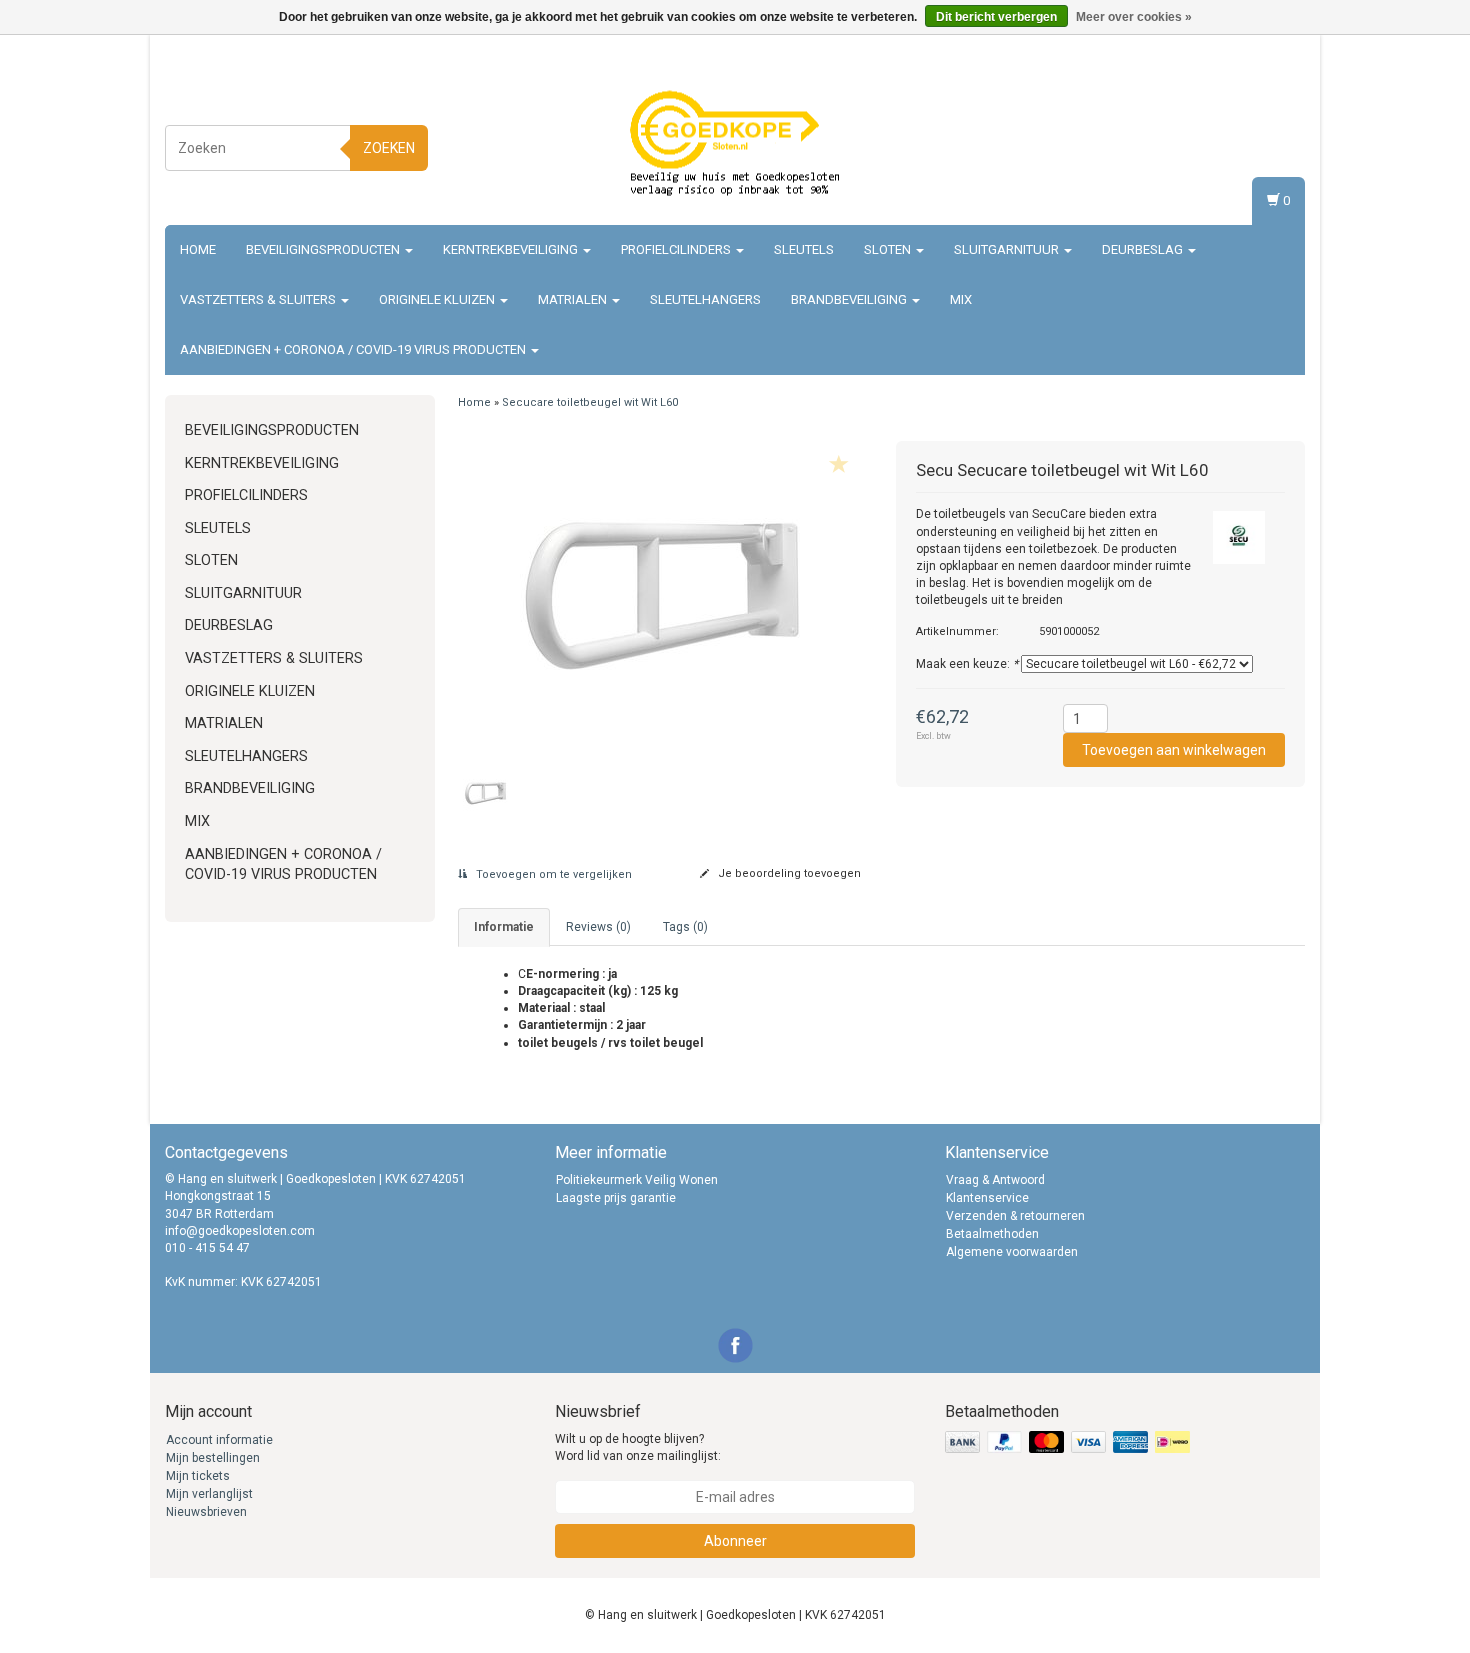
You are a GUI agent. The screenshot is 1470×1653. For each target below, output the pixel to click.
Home (198, 249)
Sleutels (804, 249)
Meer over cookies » (1134, 17)
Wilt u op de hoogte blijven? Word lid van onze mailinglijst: (638, 1447)
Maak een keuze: (967, 664)
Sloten (889, 249)
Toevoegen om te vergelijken (552, 874)
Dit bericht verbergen (996, 17)
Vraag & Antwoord (995, 1180)
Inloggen (1276, 125)
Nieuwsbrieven (206, 1512)
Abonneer (735, 1541)
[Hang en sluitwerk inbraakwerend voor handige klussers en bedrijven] (735, 145)
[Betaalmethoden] (1069, 1443)
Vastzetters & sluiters (259, 299)
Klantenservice (987, 1198)
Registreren (1269, 144)
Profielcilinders (677, 249)
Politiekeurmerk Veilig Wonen (637, 1180)
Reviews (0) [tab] (598, 927)
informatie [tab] (504, 927)
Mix (961, 299)
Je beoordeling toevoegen (788, 873)
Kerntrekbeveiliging (512, 249)
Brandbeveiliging (850, 299)
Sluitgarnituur (1008, 249)
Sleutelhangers (705, 299)
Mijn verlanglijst (209, 1494)
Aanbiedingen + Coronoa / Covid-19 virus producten (354, 349)
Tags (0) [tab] (685, 927)
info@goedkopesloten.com (240, 1231)
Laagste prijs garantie (616, 1198)
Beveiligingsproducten (324, 249)
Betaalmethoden (992, 1234)
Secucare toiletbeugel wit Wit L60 (590, 402)
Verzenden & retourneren (1015, 1216)
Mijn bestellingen (213, 1458)
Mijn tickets (198, 1476)
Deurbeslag (1144, 249)
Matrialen (574, 299)
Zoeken (389, 148)
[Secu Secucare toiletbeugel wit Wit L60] (662, 596)
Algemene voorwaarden (1012, 1252)
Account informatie (219, 1440)
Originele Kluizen (438, 299)
